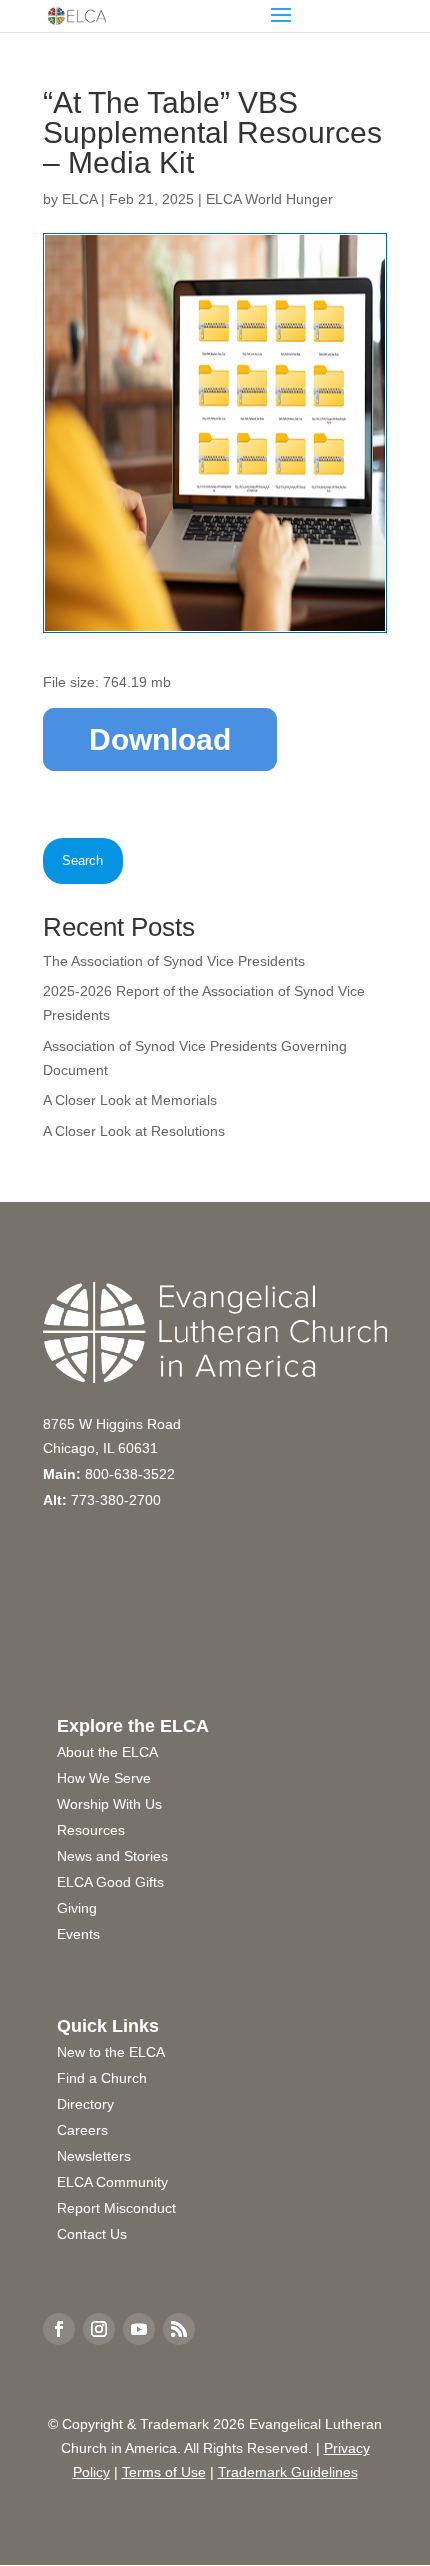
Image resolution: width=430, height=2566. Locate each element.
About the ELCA (107, 1752)
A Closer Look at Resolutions (134, 1131)
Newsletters (94, 2156)
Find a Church (102, 2078)
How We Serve (104, 1778)
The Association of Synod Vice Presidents (174, 961)
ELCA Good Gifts (110, 1882)
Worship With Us (109, 1804)
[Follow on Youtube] (139, 2329)
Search (82, 860)
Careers (82, 2130)
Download (160, 739)
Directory (85, 2104)
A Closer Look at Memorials (130, 1100)
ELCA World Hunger (269, 199)
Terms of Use (164, 2472)
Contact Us (92, 2234)
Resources (91, 1830)
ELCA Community (112, 2182)
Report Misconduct (116, 2208)
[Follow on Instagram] (99, 2329)
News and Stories (112, 1856)
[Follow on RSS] (179, 2329)
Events (78, 1934)
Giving (77, 1908)
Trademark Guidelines (288, 2472)
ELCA (79, 199)
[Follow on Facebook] (59, 2329)
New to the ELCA (111, 2052)
